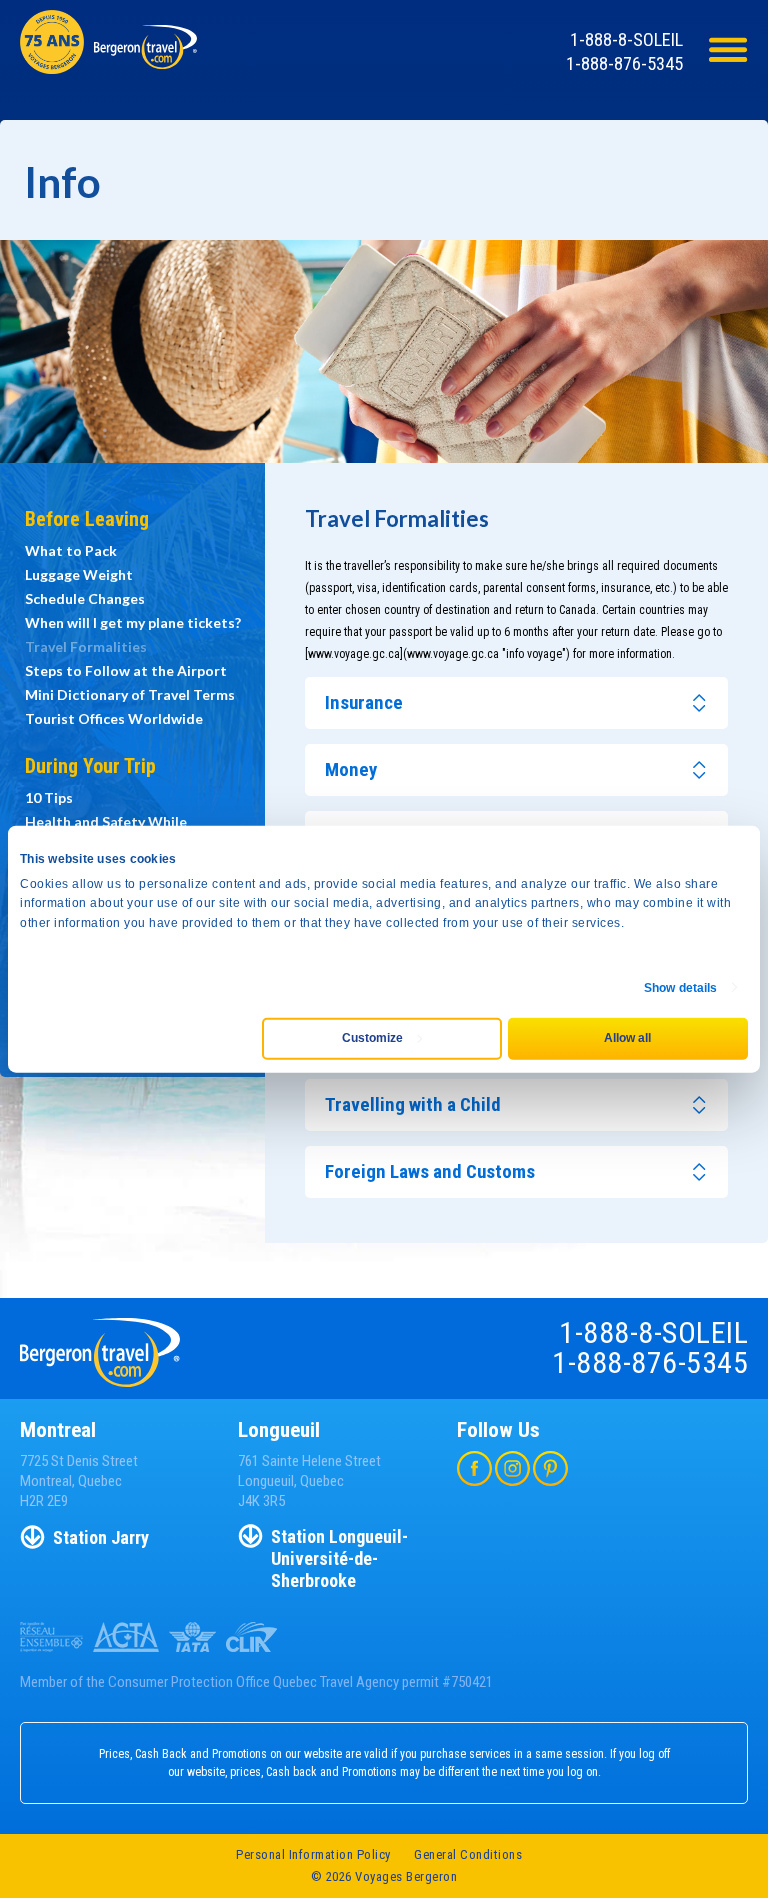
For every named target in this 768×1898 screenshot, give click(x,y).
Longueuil (279, 1430)
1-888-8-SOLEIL (626, 39)
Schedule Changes (85, 598)
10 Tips (49, 797)
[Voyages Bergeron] (145, 60)
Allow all (627, 1038)
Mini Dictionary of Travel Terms (130, 694)
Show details (680, 988)
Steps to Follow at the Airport (126, 670)
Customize (372, 1038)
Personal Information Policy (313, 1854)
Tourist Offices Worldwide (114, 718)
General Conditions (468, 1854)
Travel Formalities (86, 646)
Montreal (58, 1430)
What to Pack (71, 550)
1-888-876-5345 (624, 63)
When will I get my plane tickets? (133, 622)
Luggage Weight (79, 574)
